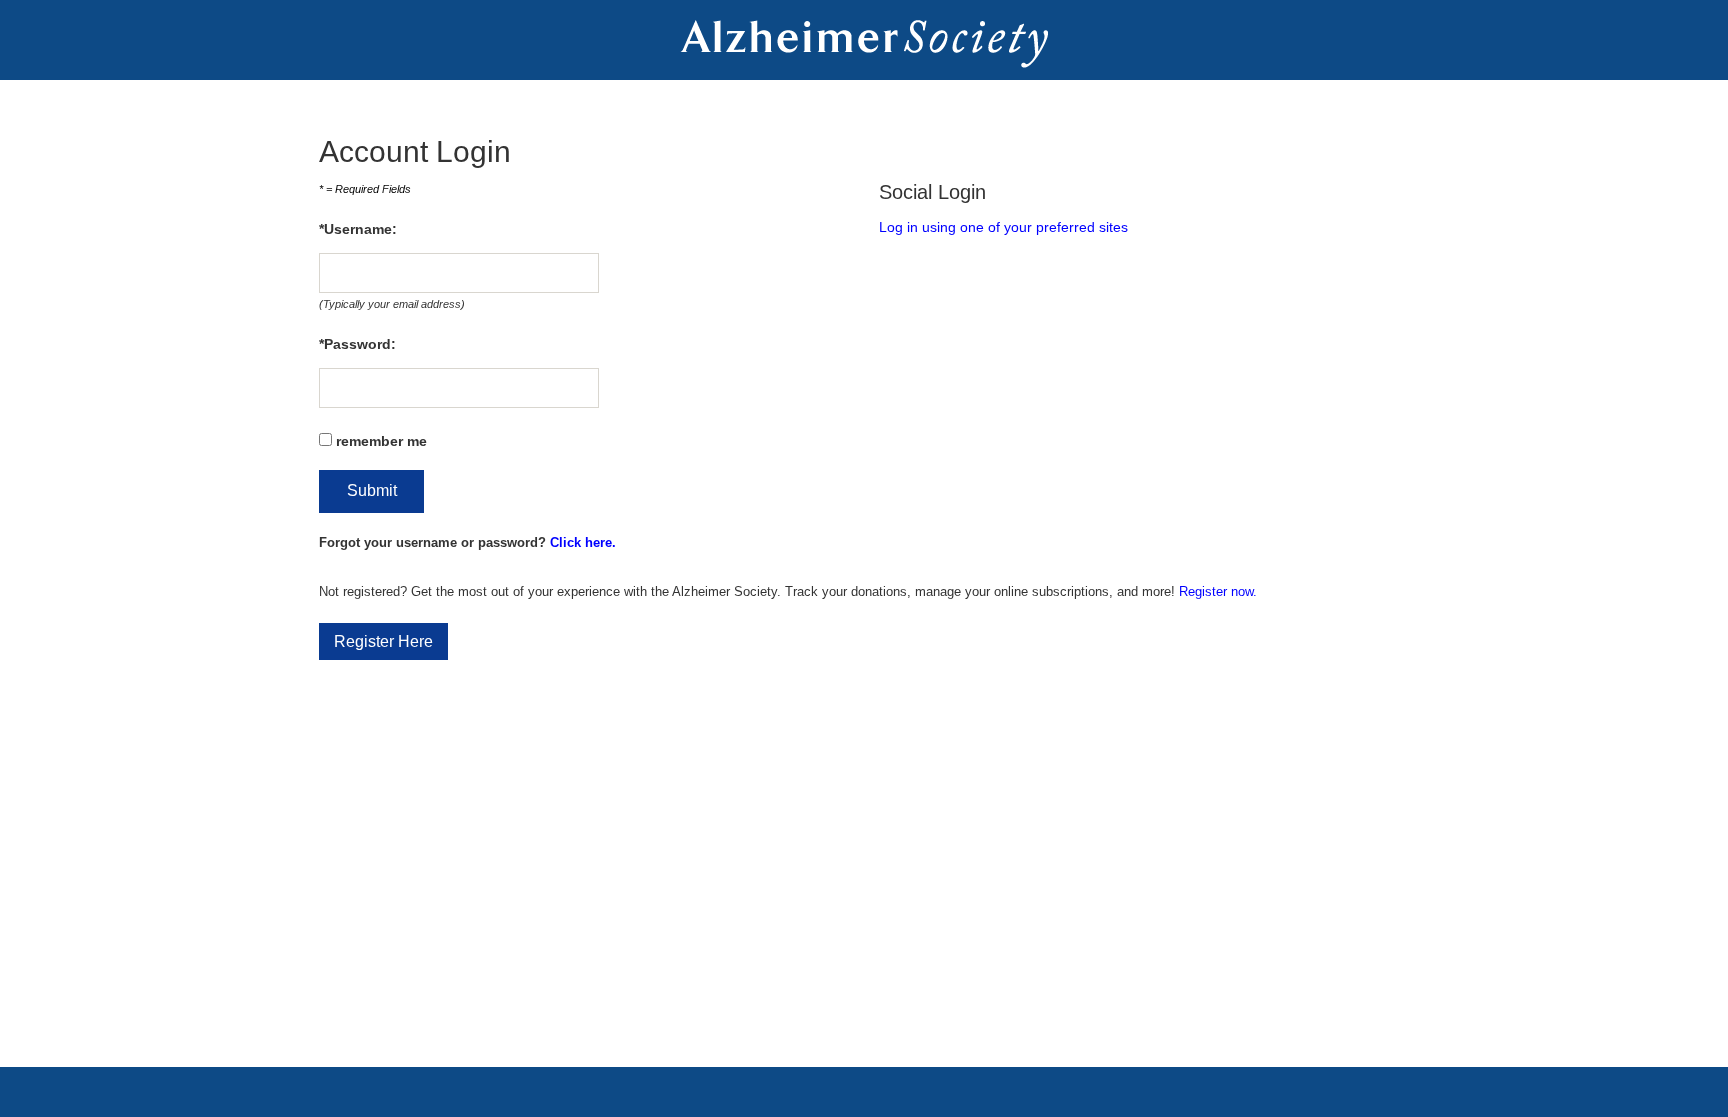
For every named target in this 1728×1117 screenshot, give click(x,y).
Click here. (583, 542)
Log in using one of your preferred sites (1003, 227)
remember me (381, 441)
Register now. (1218, 591)
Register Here (383, 641)
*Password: (357, 344)
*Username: (360, 229)
